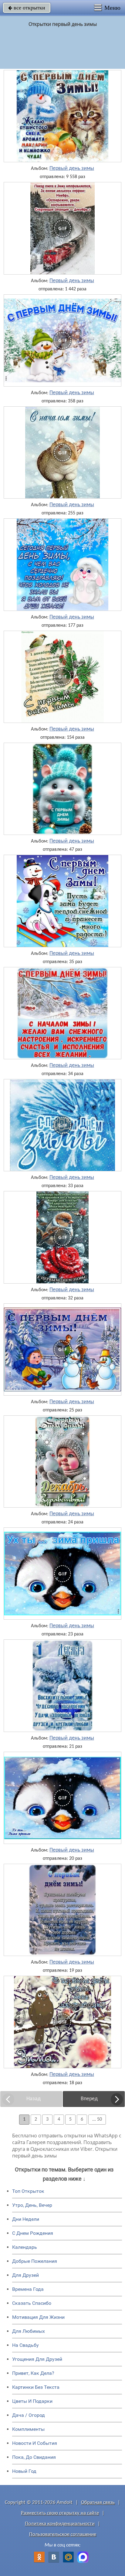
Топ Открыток (28, 2191)
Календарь (25, 2247)
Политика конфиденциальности (60, 2524)
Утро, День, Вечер (32, 2205)
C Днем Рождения (33, 2233)
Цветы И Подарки (32, 2401)
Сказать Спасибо (32, 2303)
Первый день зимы (72, 169)
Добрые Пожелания (35, 2261)
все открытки (27, 8)
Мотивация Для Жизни (38, 2317)
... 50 (97, 2119)
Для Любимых (29, 2331)
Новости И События (35, 2443)
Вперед (89, 2099)
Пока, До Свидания (34, 2457)
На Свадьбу (25, 2345)
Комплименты (28, 2429)
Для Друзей (25, 2275)
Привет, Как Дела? (33, 2373)
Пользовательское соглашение (63, 2534)
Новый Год (24, 2471)
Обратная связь (98, 2502)
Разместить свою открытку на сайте (60, 2513)
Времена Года (28, 2289)
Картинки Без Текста (36, 2387)
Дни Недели (26, 2219)
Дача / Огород (29, 2415)
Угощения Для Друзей (37, 2359)
